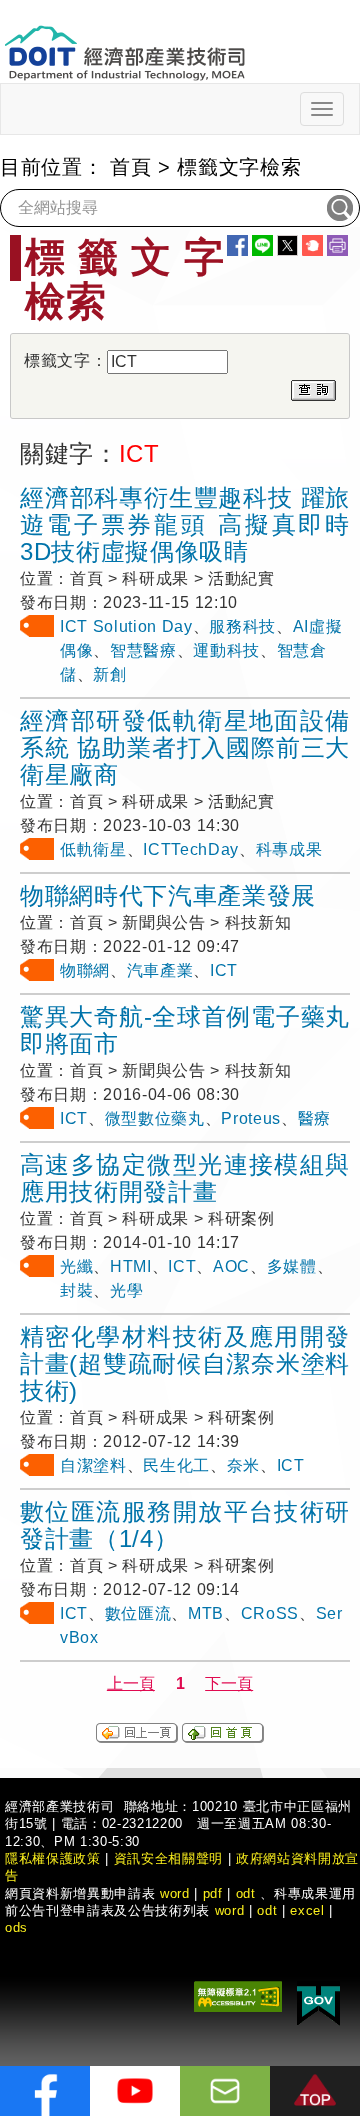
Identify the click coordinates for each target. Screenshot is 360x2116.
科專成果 (289, 849)
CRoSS (270, 1613)
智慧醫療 (143, 650)
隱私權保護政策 (53, 1858)
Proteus (251, 1118)
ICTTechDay (191, 849)
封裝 (76, 1290)
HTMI (131, 1266)
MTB (206, 1613)
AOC (231, 1266)
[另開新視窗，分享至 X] (287, 245)
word (230, 1910)
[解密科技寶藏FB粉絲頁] (45, 2091)
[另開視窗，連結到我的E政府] (318, 2002)
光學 (126, 1290)
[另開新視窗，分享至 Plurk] (312, 245)
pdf (213, 1893)
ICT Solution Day (126, 626)
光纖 (76, 1266)
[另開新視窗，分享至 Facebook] (237, 245)
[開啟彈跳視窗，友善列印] (337, 245)
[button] (315, 2091)
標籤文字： (65, 360)
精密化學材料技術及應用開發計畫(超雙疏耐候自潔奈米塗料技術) (185, 1363)
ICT (224, 970)
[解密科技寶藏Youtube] (135, 2091)
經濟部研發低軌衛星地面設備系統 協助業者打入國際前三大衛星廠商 (185, 747)
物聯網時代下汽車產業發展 (168, 895)
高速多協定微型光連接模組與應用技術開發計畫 (185, 1178)
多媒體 (292, 1266)
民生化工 (176, 1465)
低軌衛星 (93, 849)
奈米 (243, 1465)
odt (246, 1893)
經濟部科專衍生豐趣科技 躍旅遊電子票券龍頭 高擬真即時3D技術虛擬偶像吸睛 (185, 524)
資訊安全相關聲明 (168, 1858)
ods (16, 1927)
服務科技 (242, 626)
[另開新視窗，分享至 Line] (262, 245)
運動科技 (226, 650)
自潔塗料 (93, 1465)
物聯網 (85, 970)
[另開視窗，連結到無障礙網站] (238, 1995)
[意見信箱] (225, 2091)
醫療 (314, 1118)
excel (307, 1910)
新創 (109, 674)
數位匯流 (138, 1613)
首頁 (130, 167)
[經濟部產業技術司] (124, 40)
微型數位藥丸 (155, 1118)
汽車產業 (160, 970)
